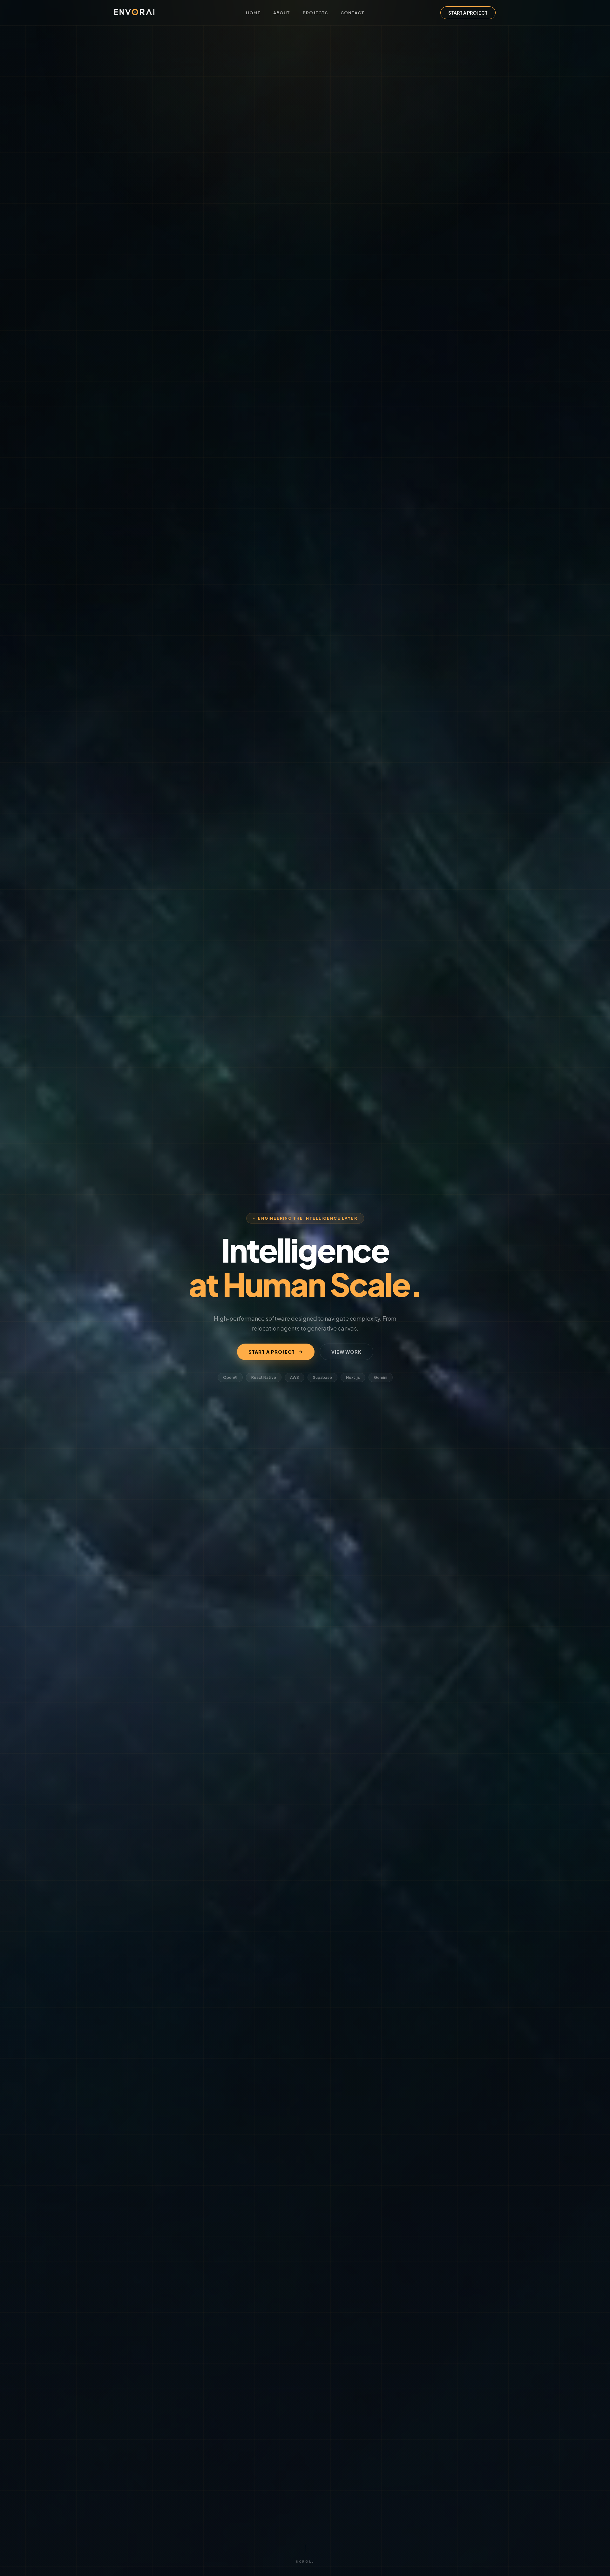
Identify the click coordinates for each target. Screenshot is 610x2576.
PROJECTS (315, 13)
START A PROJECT (468, 13)
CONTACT (352, 13)
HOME (253, 13)
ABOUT (282, 13)
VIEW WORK (346, 1352)
